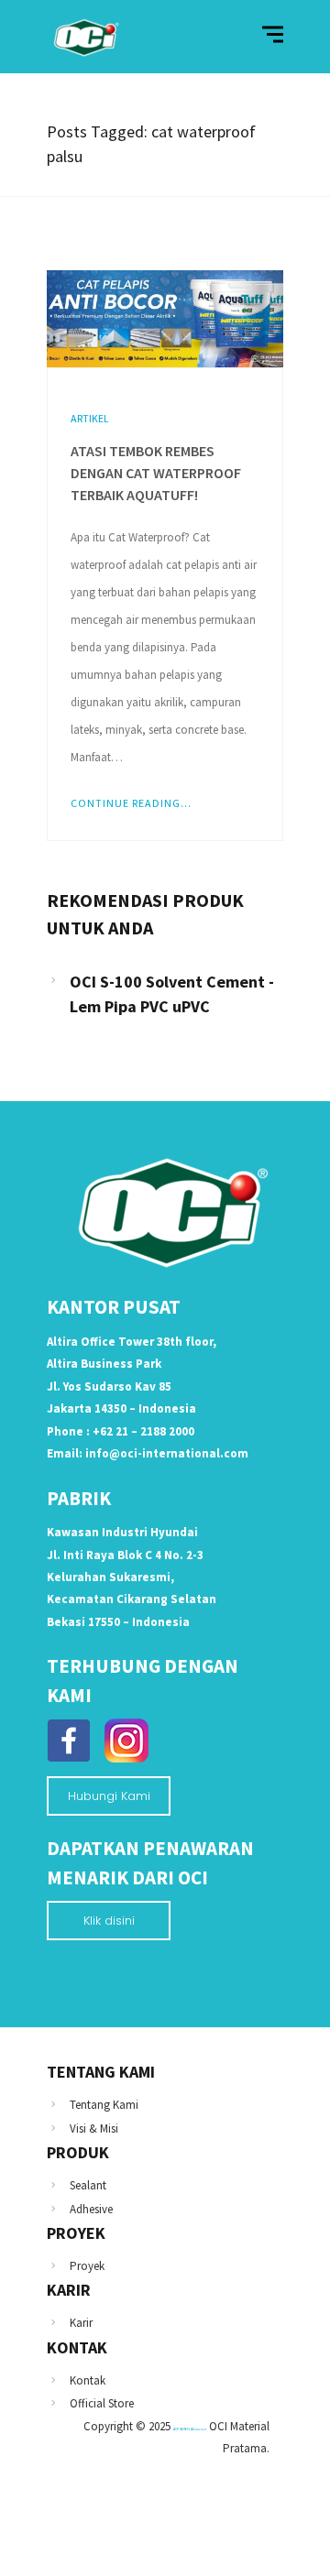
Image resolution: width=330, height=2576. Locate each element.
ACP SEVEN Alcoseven (190, 2429)
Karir (81, 2323)
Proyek (87, 2266)
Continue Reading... (131, 803)
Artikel (90, 418)
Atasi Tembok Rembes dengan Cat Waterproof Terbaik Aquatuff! (156, 473)
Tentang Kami (104, 2105)
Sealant (88, 2185)
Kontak (88, 2380)
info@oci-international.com (167, 1453)
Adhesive (91, 2209)
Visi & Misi (94, 2128)
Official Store (102, 2403)
